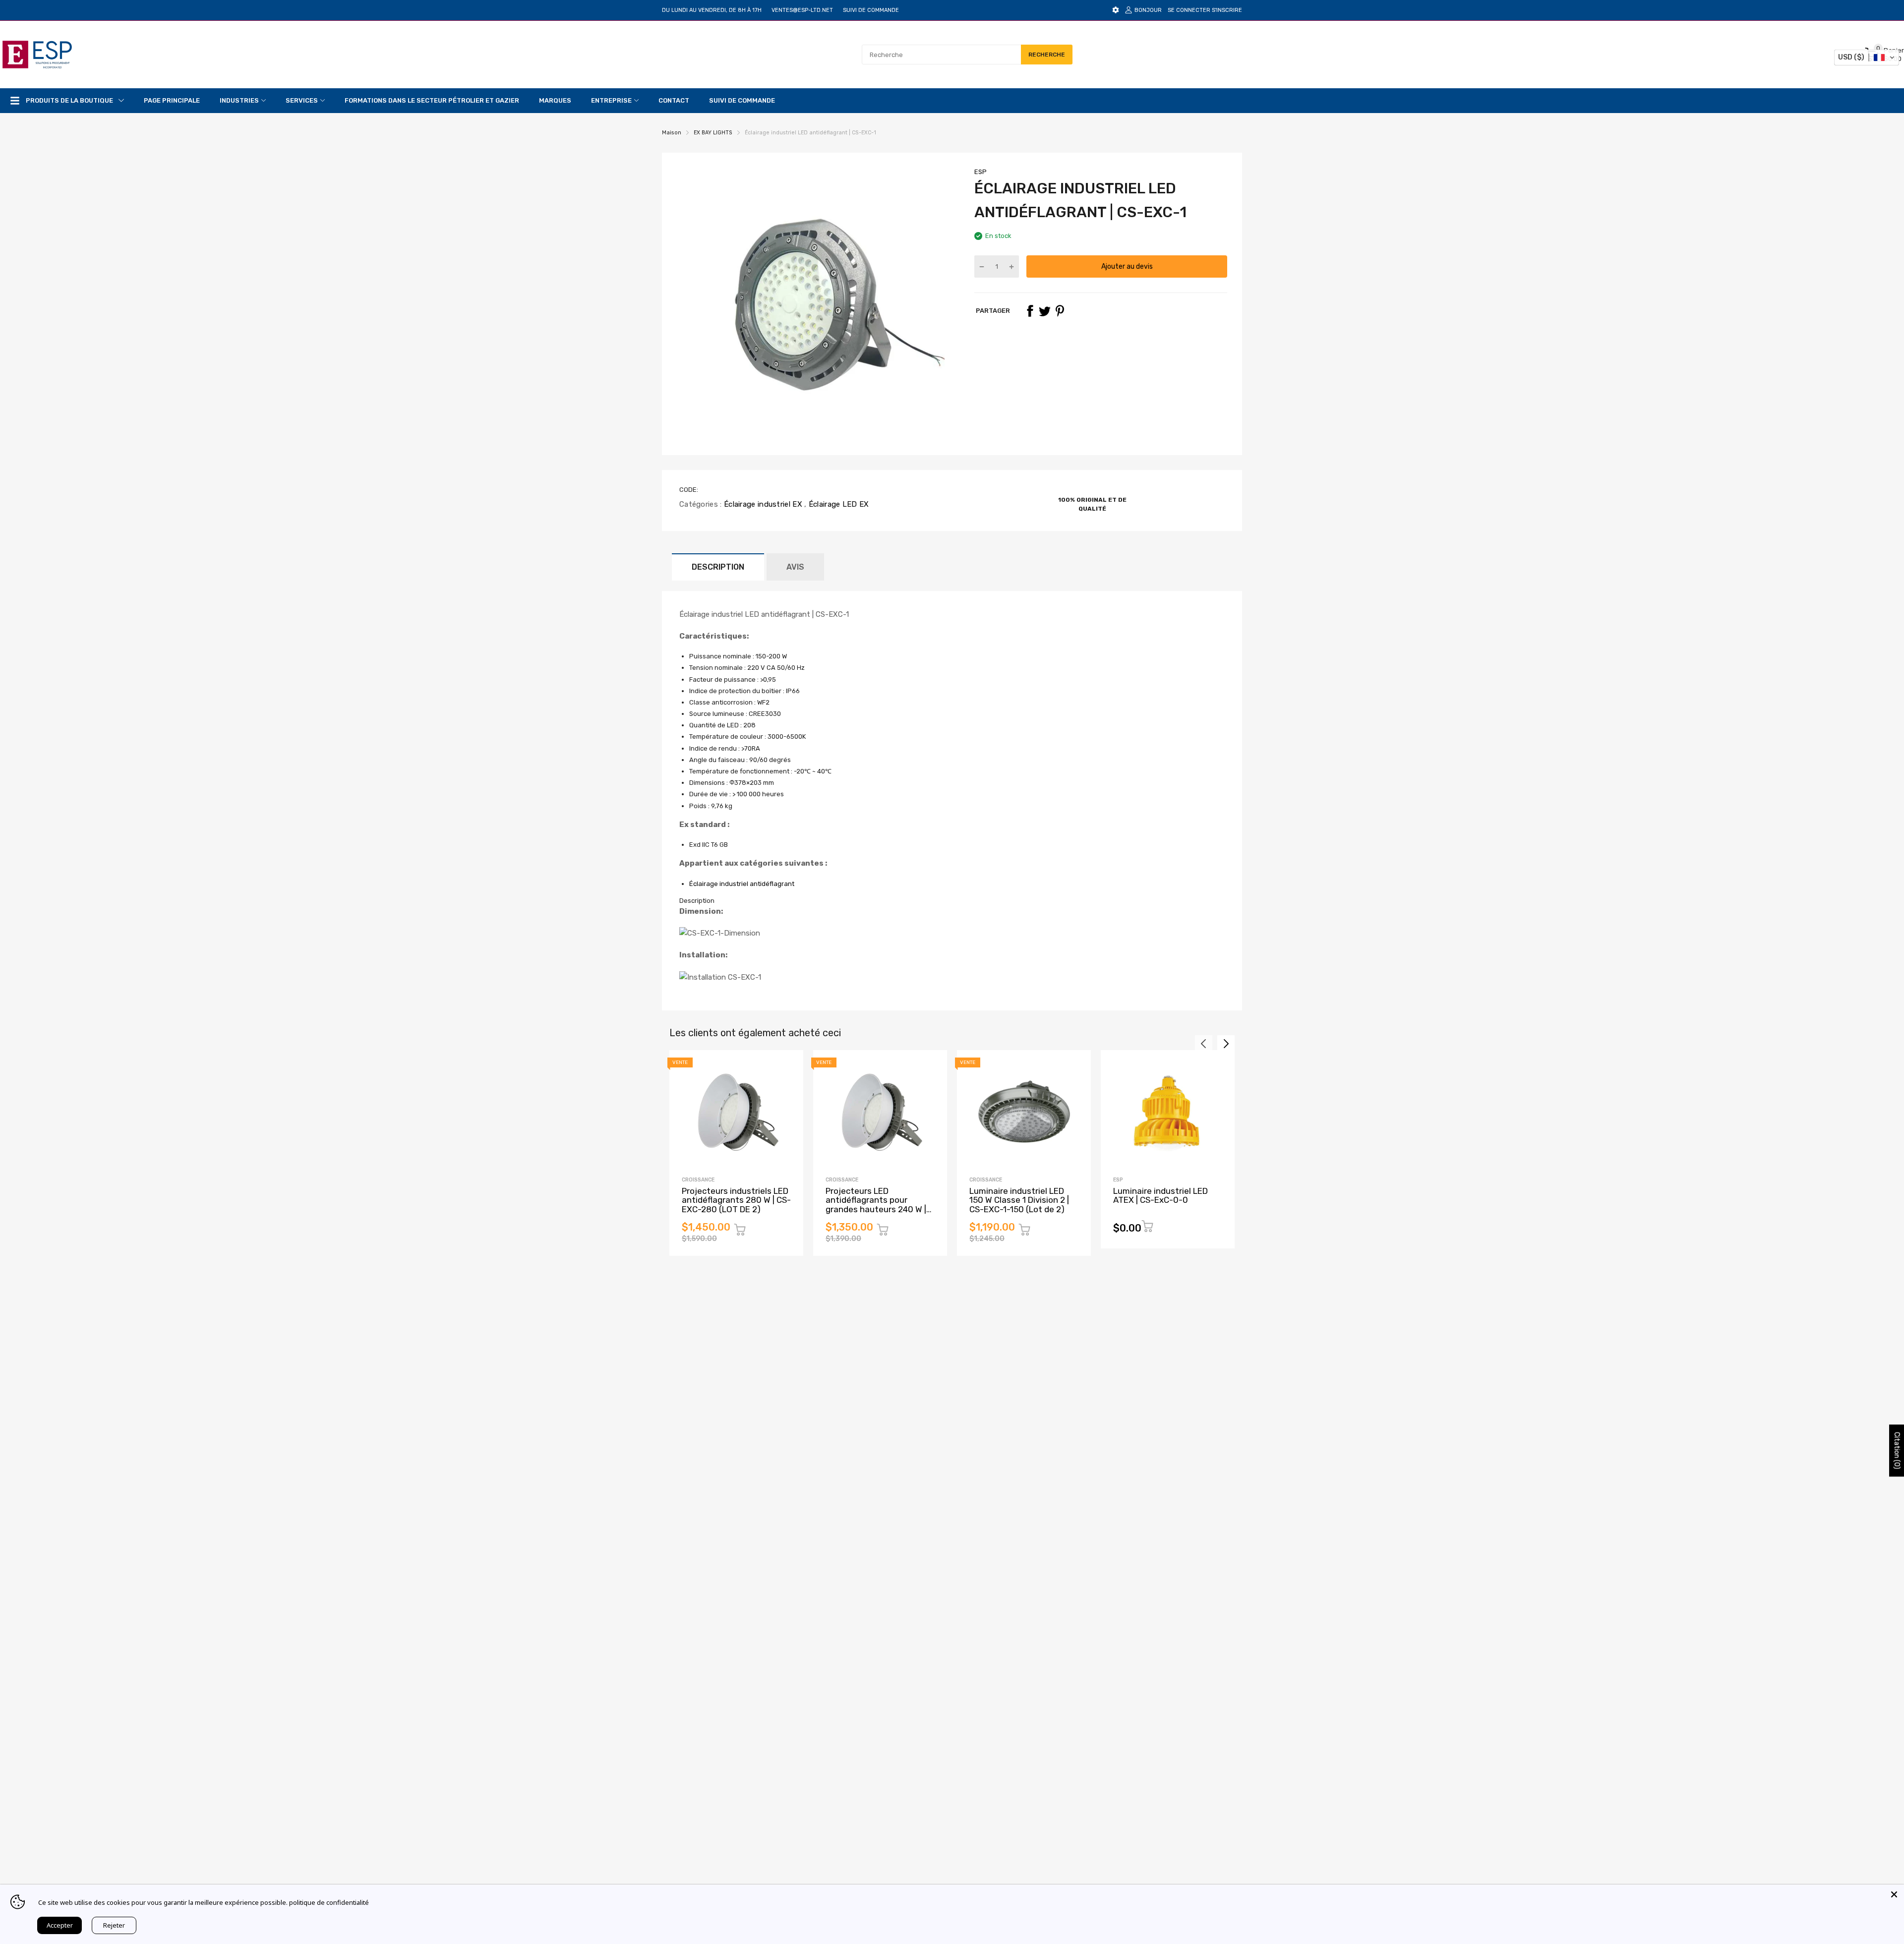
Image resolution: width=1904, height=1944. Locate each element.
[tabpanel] (952, 944)
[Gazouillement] (1045, 311)
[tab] (952, 901)
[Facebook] (1030, 311)
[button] (1867, 58)
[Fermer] (1894, 1894)
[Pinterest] (1060, 311)
